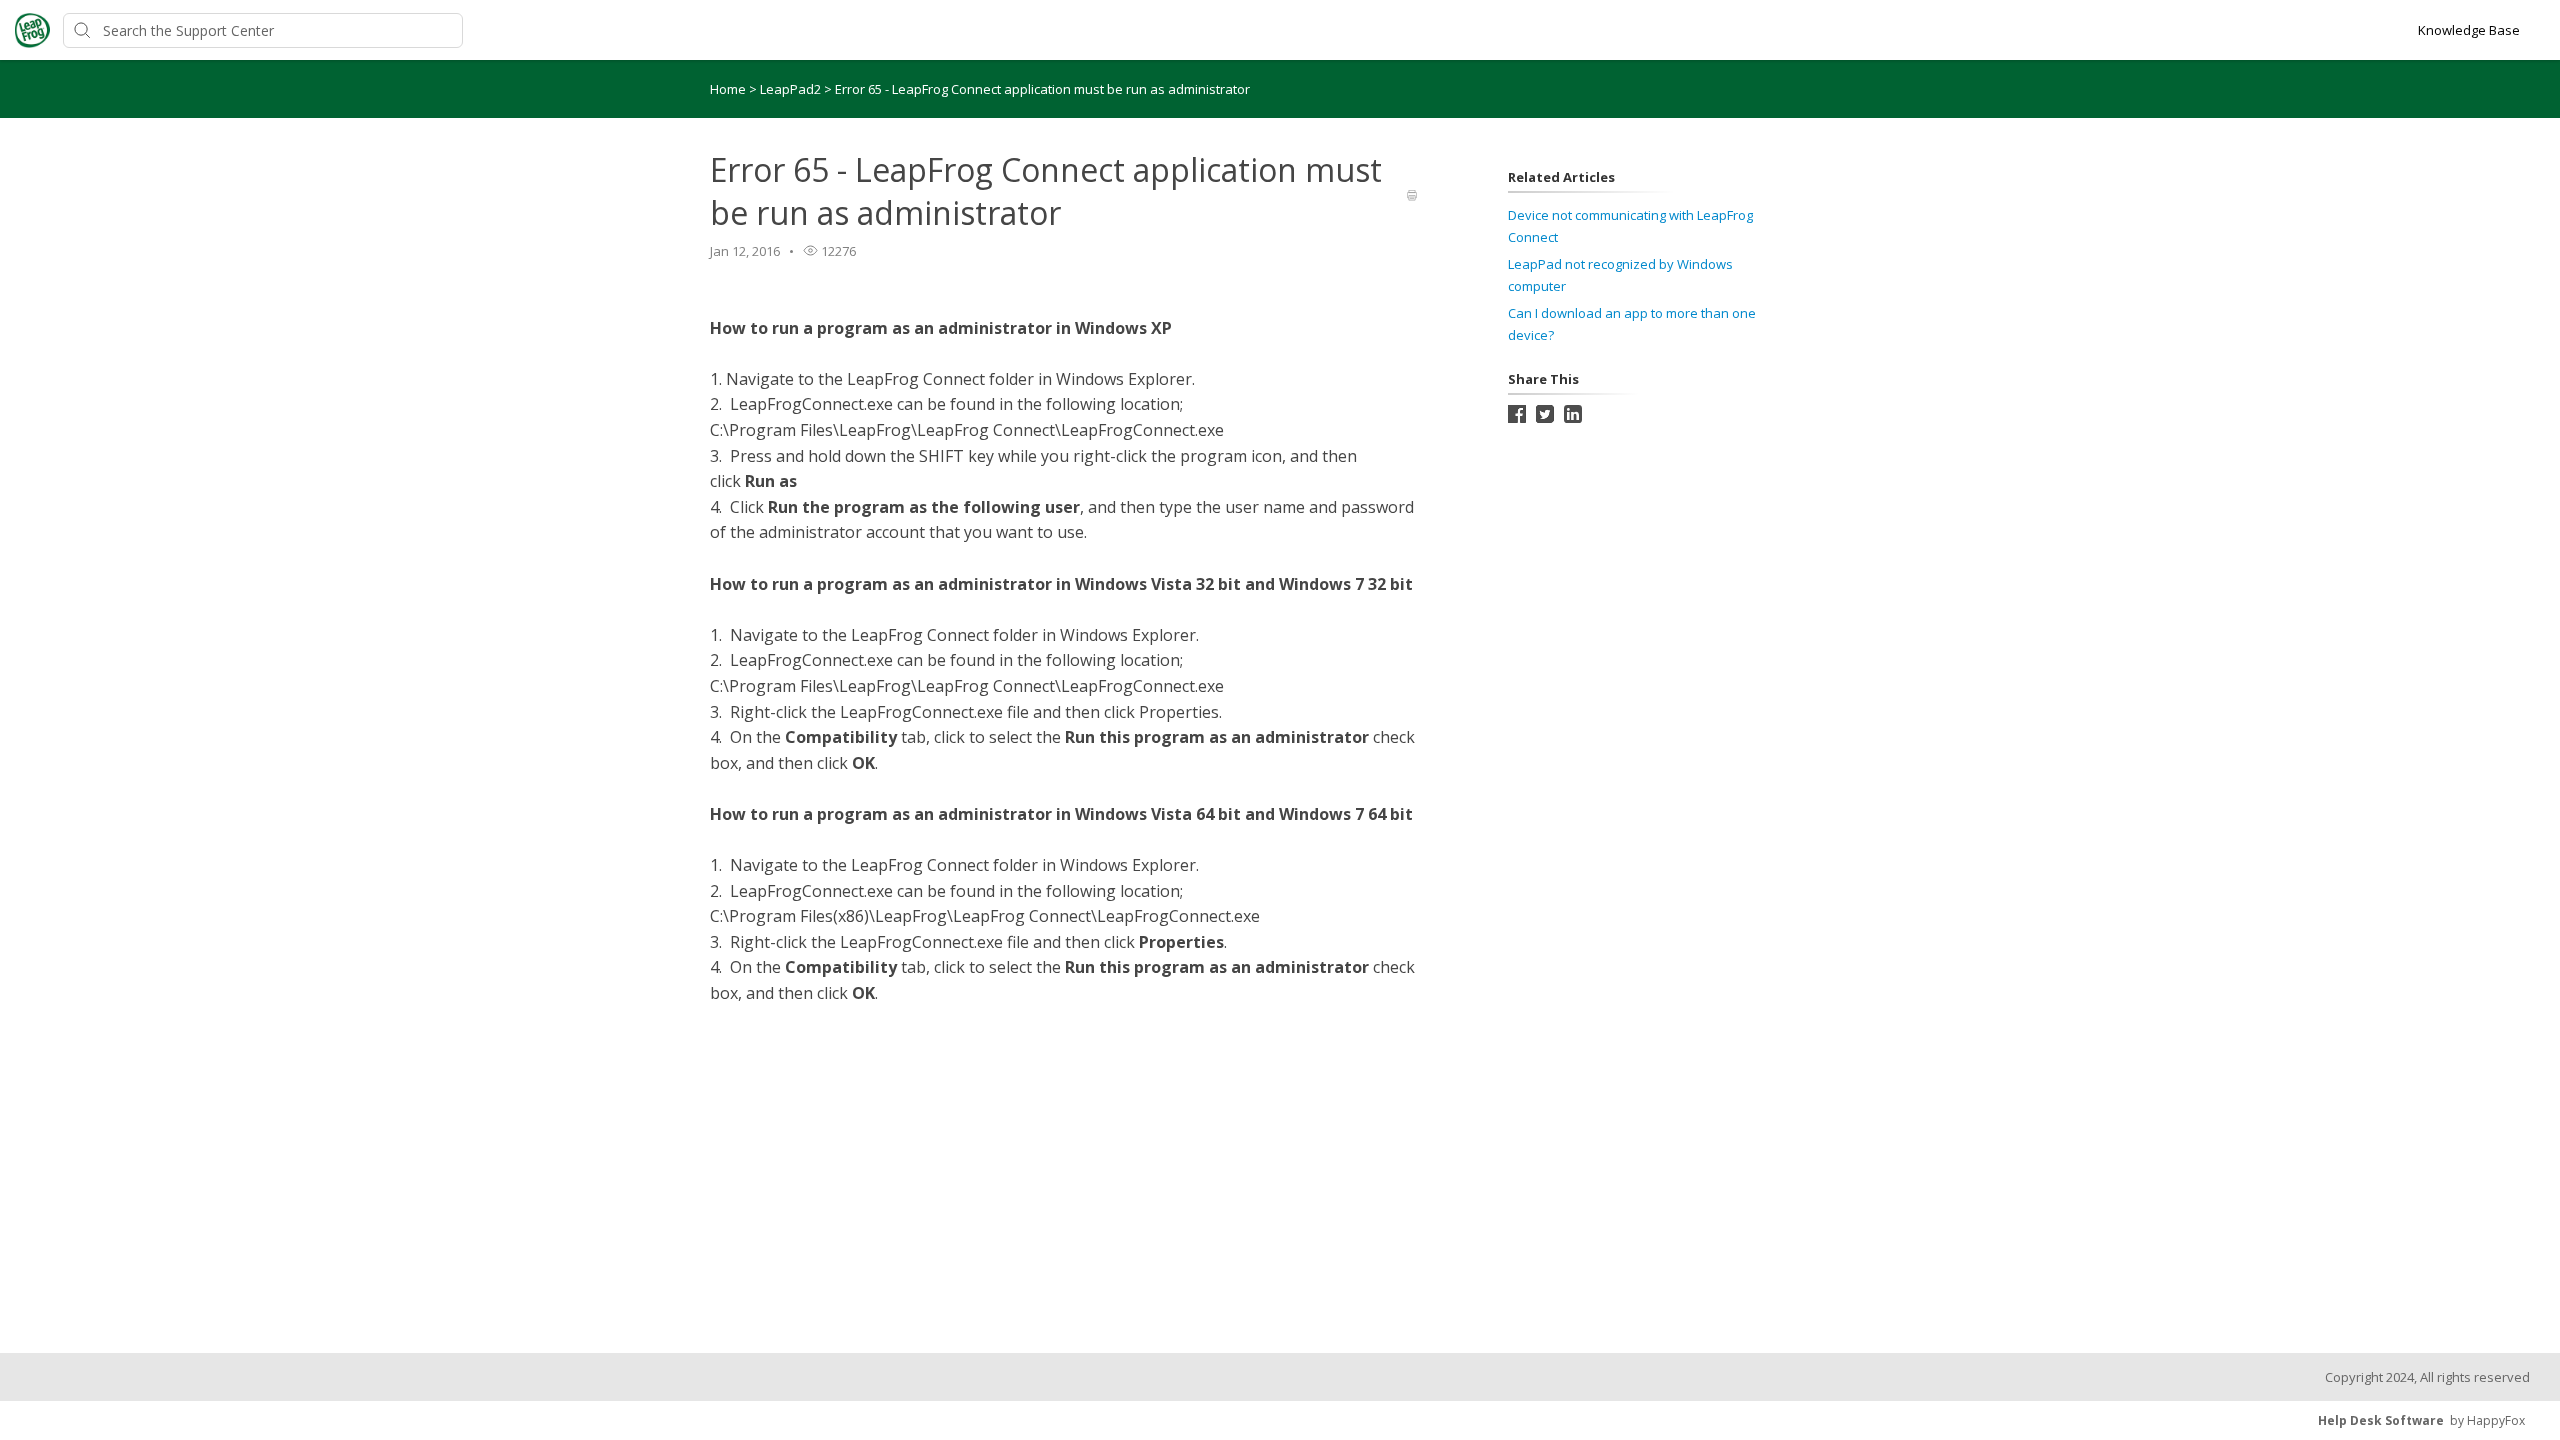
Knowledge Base (2469, 30)
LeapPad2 (792, 89)
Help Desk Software (2381, 1420)
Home (728, 89)
